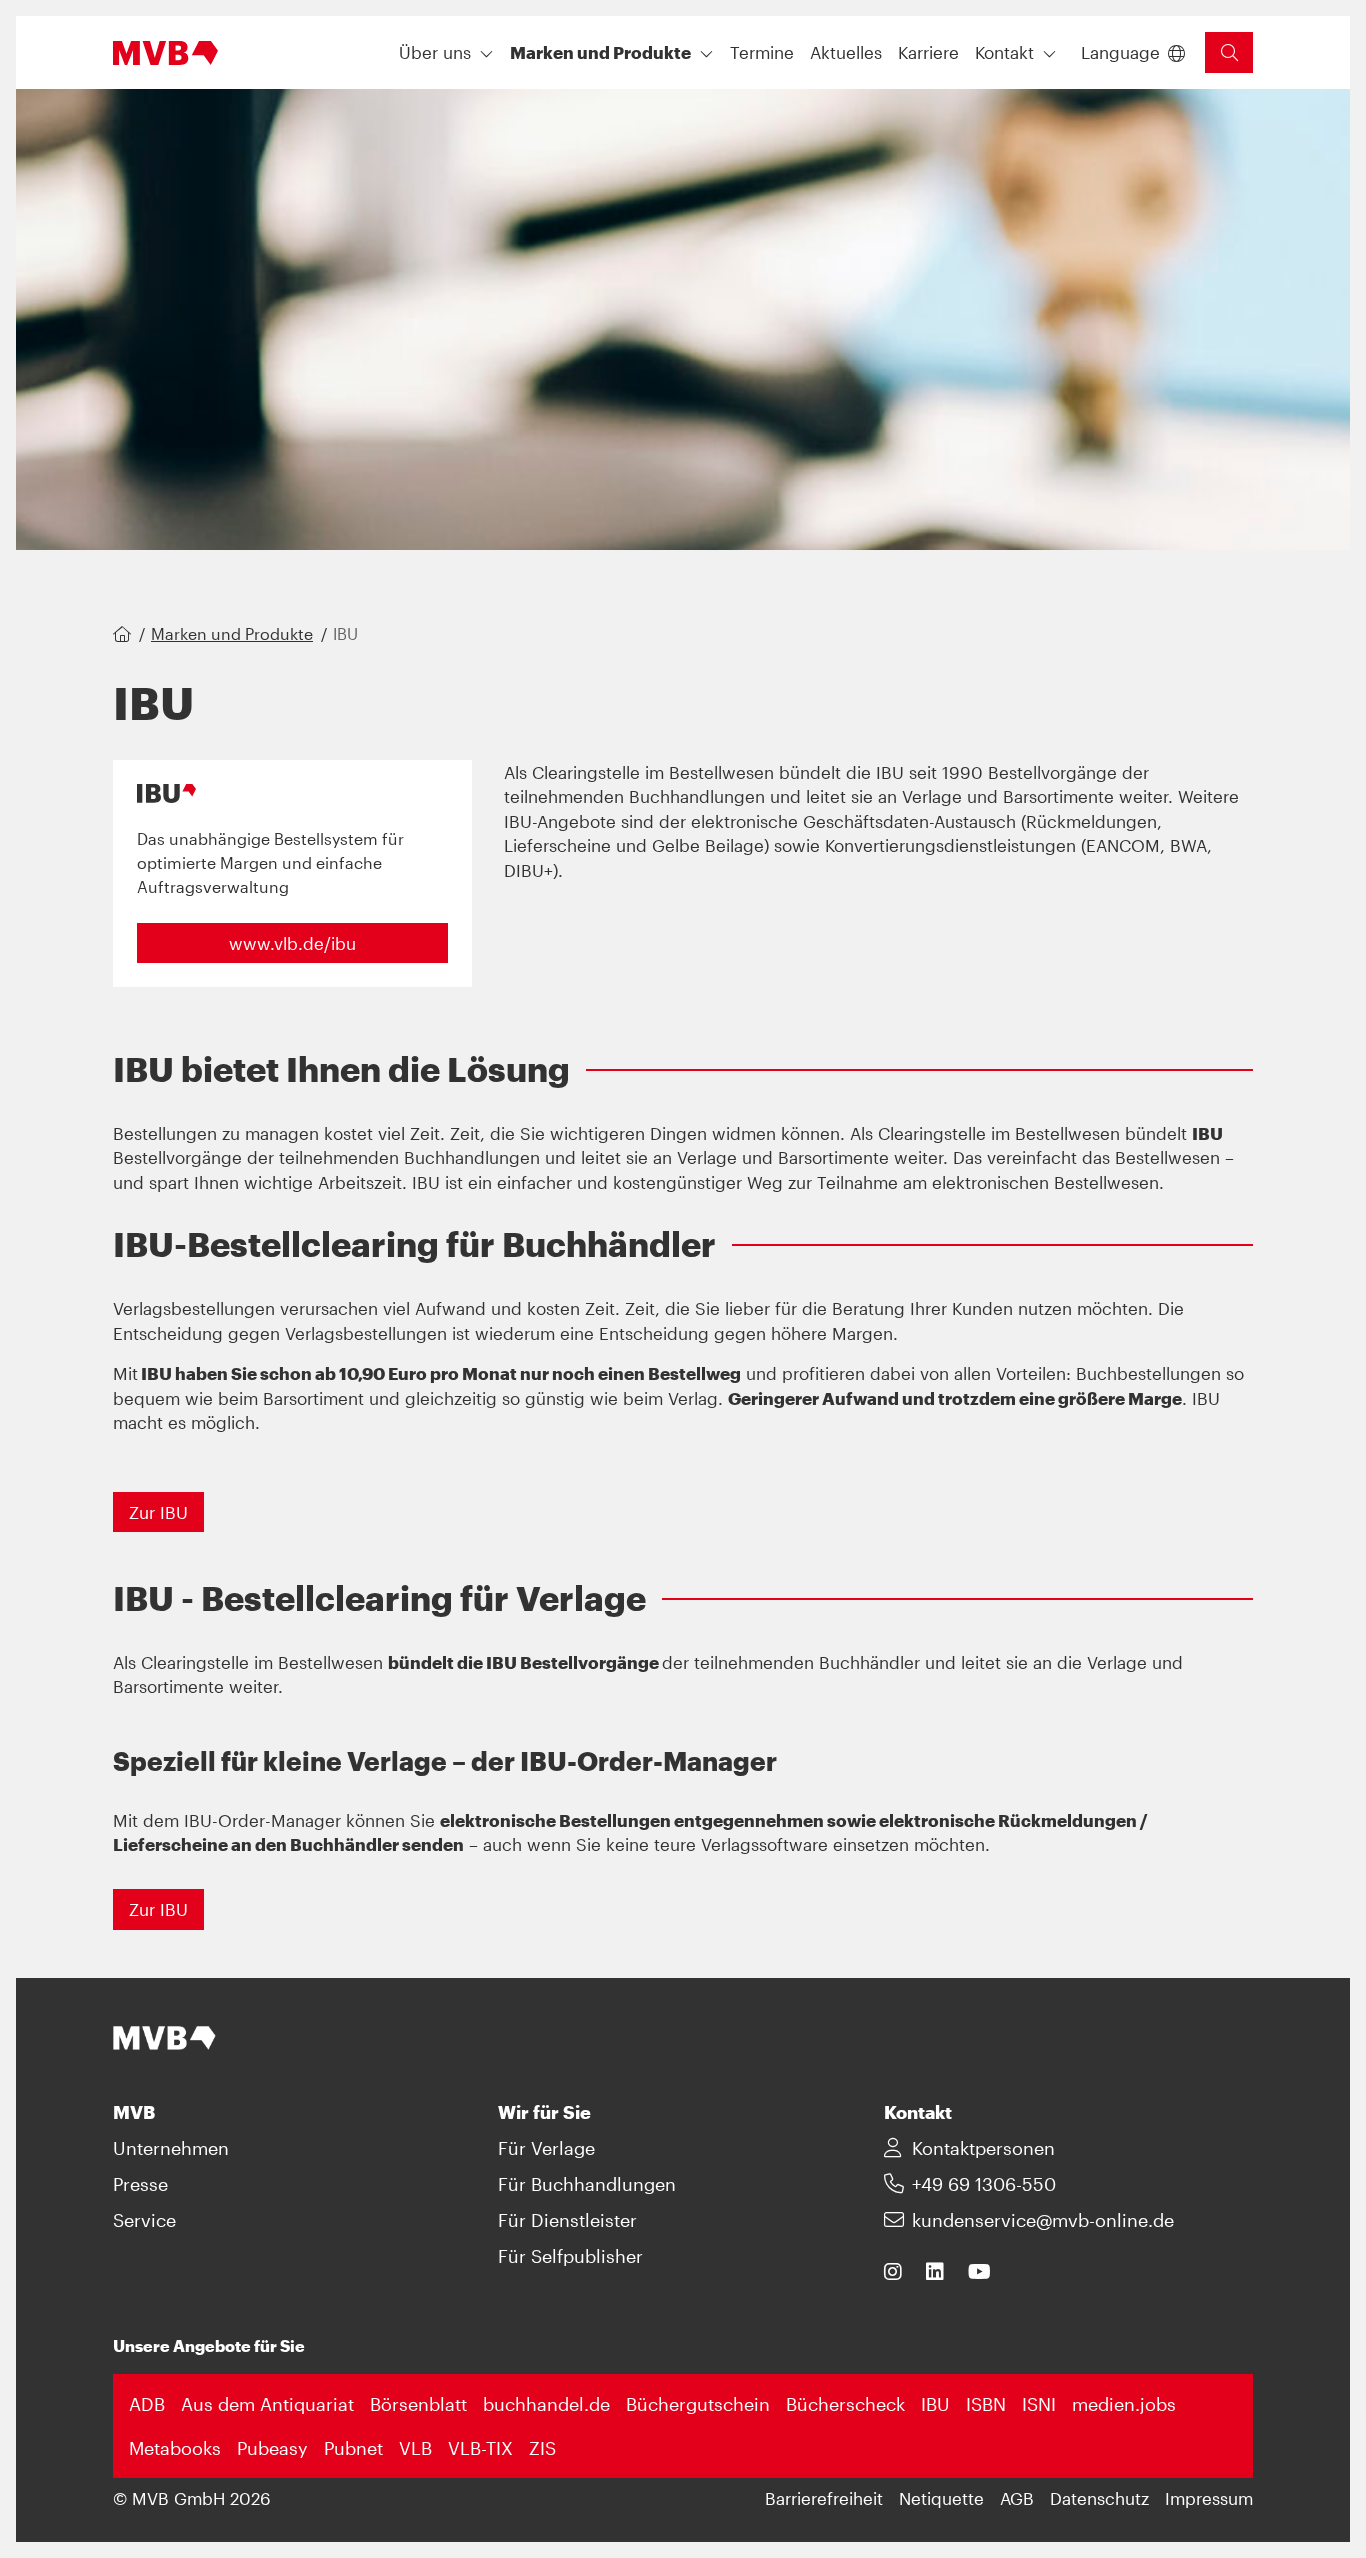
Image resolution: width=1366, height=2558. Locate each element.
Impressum (1209, 2498)
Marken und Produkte (232, 633)
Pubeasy (272, 2448)
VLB (415, 2448)
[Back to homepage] (165, 53)
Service (144, 2220)
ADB (147, 2404)
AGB (1017, 2498)
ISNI (1039, 2404)
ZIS (542, 2448)
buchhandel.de (546, 2404)
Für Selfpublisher (570, 2256)
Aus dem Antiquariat (267, 2404)
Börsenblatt (418, 2404)
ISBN (986, 2404)
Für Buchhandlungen (587, 2184)
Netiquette (941, 2498)
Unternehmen (171, 2148)
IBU (935, 2404)
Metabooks (175, 2448)
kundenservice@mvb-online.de (1043, 2220)
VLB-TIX (480, 2448)
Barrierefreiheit (824, 2498)
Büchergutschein (698, 2404)
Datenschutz (1099, 2498)
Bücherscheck (845, 2404)
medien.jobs (1124, 2404)
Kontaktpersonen (983, 2148)
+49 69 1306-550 (984, 2184)
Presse (140, 2184)
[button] (762, 52)
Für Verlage (546, 2148)
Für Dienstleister (567, 2220)
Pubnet (353, 2448)
